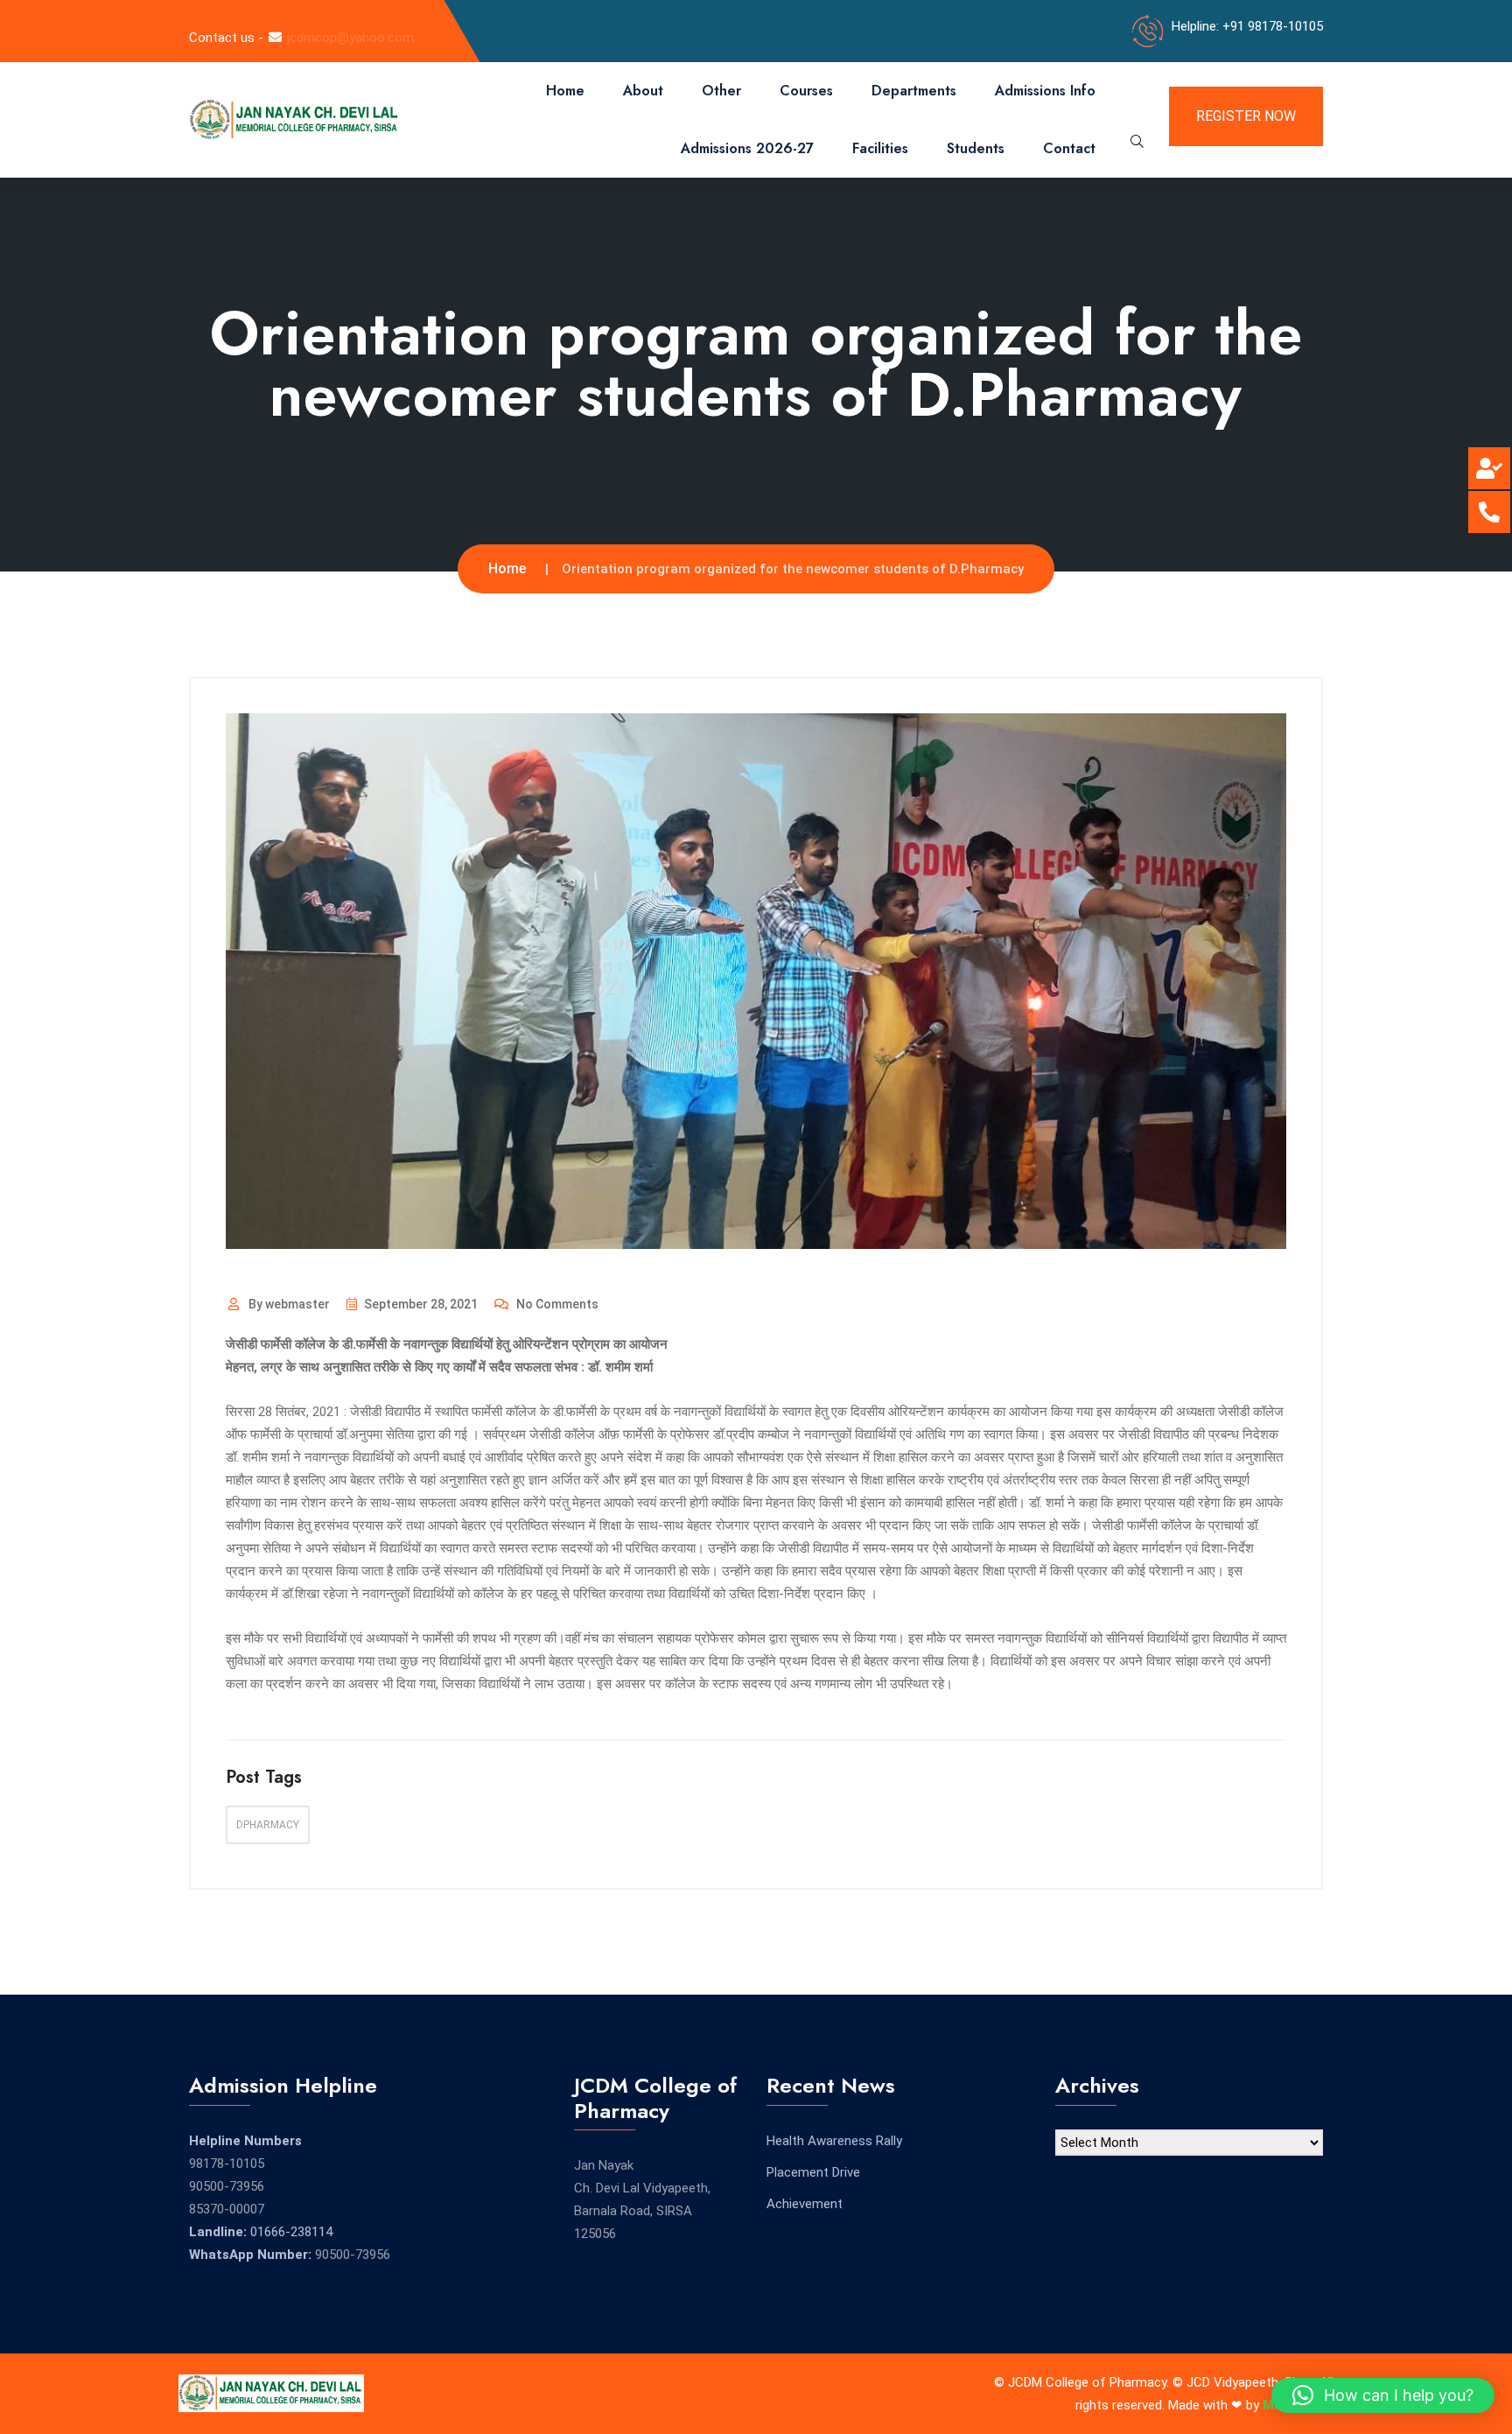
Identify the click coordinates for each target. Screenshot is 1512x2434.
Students (976, 148)
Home (565, 91)
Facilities (880, 148)
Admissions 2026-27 (747, 148)
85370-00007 (227, 2209)
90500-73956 (227, 2186)
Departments (914, 91)
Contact (1069, 148)
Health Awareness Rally (834, 2141)
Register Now (1246, 116)
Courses (806, 91)
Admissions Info (1045, 91)
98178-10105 (227, 2164)
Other (721, 91)
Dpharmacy (268, 1825)
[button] (1383, 2395)
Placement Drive (813, 2172)
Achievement (805, 2204)
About (643, 91)
